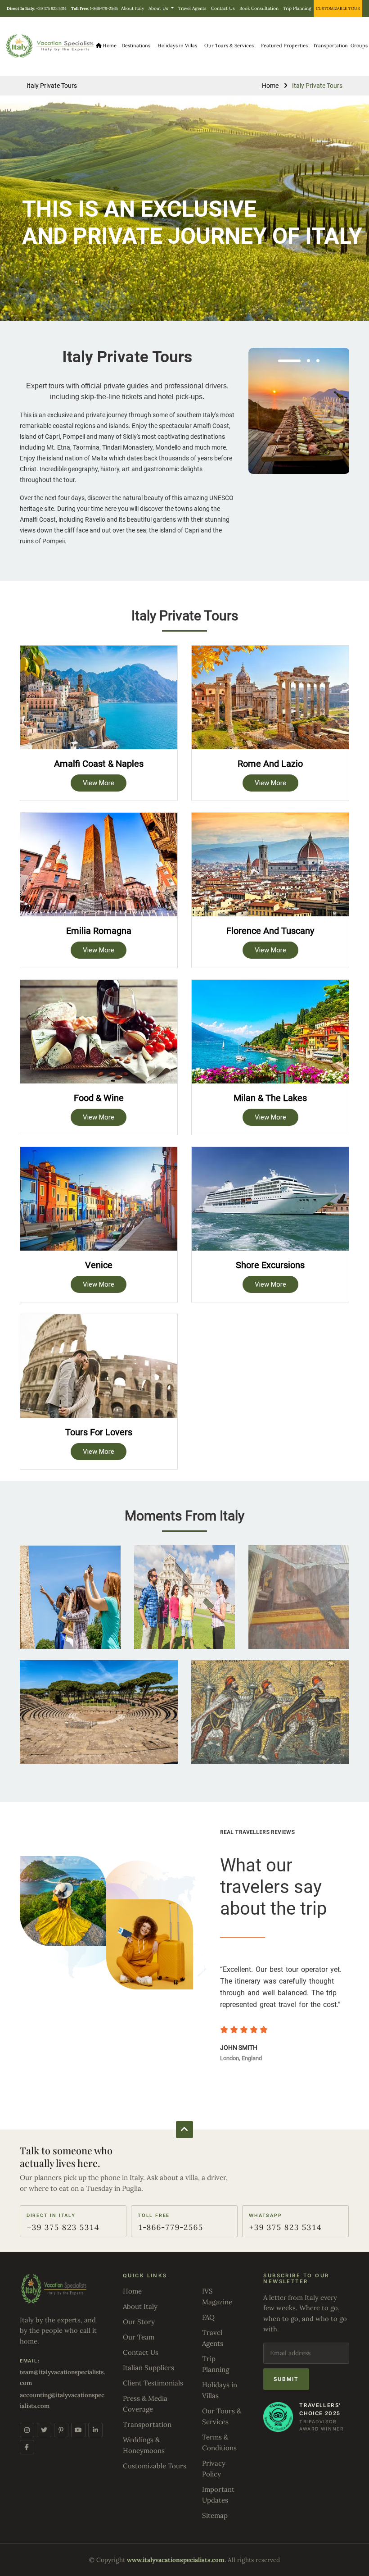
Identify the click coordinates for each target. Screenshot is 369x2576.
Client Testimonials (153, 2383)
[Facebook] (27, 2447)
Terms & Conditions (219, 2442)
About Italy (133, 8)
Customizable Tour (338, 8)
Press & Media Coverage (145, 2404)
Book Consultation (259, 8)
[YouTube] (78, 2430)
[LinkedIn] (95, 2430)
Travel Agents (192, 8)
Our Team (139, 2337)
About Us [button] (159, 8)
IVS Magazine (217, 2296)
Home (109, 46)
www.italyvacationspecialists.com (176, 2560)
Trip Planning (297, 8)
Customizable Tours (155, 2466)
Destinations (136, 46)
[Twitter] (44, 2430)
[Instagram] (27, 2430)
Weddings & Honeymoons (144, 2445)
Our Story (139, 2322)
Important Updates (218, 2495)
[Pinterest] (61, 2430)
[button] (289, 361)
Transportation (330, 46)
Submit (286, 2379)
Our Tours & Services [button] (229, 46)
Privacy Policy (214, 2469)
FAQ (208, 2317)
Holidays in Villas (177, 46)
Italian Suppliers (148, 2368)
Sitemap (215, 2515)
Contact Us (223, 8)
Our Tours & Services (222, 2416)
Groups (359, 46)
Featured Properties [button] (284, 46)
